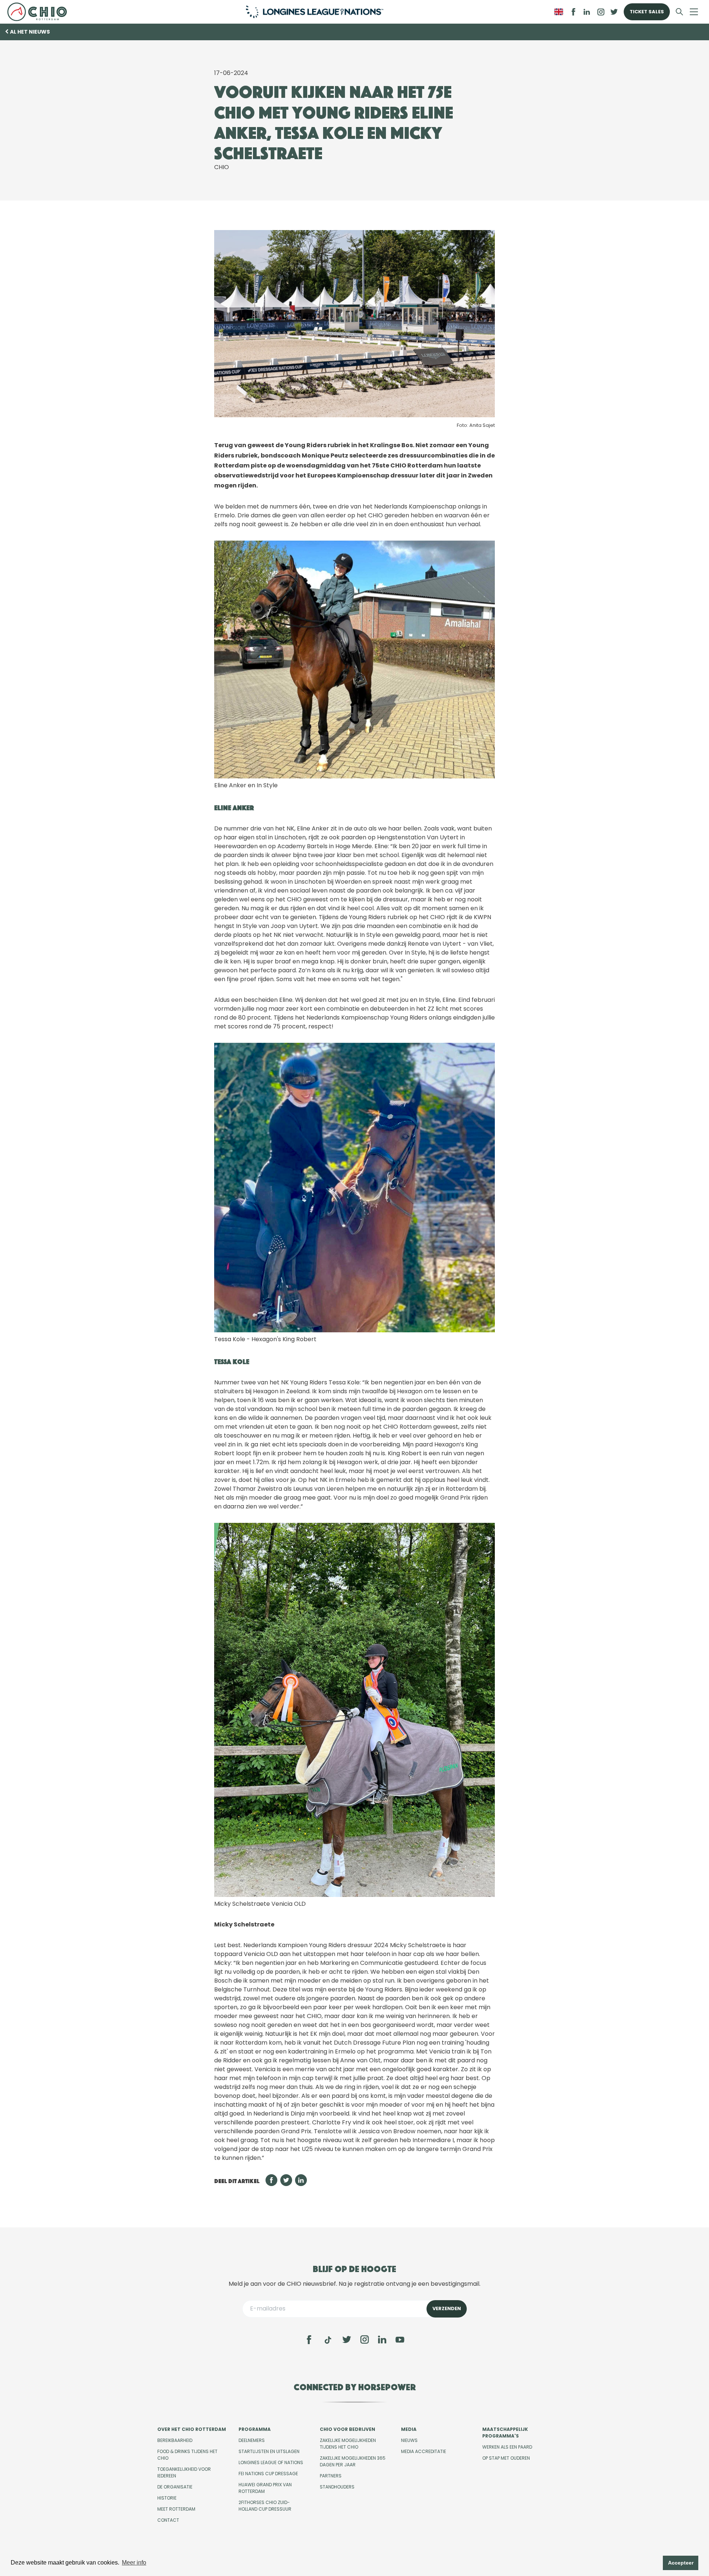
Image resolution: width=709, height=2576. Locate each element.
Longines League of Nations (271, 2462)
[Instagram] (364, 2340)
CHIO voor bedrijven (347, 2429)
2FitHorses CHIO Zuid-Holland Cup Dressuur (265, 2506)
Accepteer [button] (681, 2563)
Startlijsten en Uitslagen (269, 2451)
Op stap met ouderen (506, 2458)
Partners (331, 2476)
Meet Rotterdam (176, 2509)
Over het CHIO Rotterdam (192, 2429)
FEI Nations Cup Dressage (268, 2474)
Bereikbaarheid (175, 2440)
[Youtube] (400, 2340)
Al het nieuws (30, 32)
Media (409, 2429)
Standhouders (337, 2487)
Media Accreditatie (424, 2451)
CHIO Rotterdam (40, 12)
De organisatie (175, 2487)
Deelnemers (252, 2440)
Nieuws (409, 2440)
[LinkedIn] (587, 12)
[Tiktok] (328, 2340)
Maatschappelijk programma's (505, 2433)
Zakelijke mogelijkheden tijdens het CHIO (348, 2444)
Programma (255, 2429)
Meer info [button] (134, 2563)
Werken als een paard (507, 2447)
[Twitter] (347, 2340)
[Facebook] (309, 2340)
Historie (167, 2498)
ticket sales (647, 12)
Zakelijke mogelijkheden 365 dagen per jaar (353, 2461)
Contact (168, 2520)
